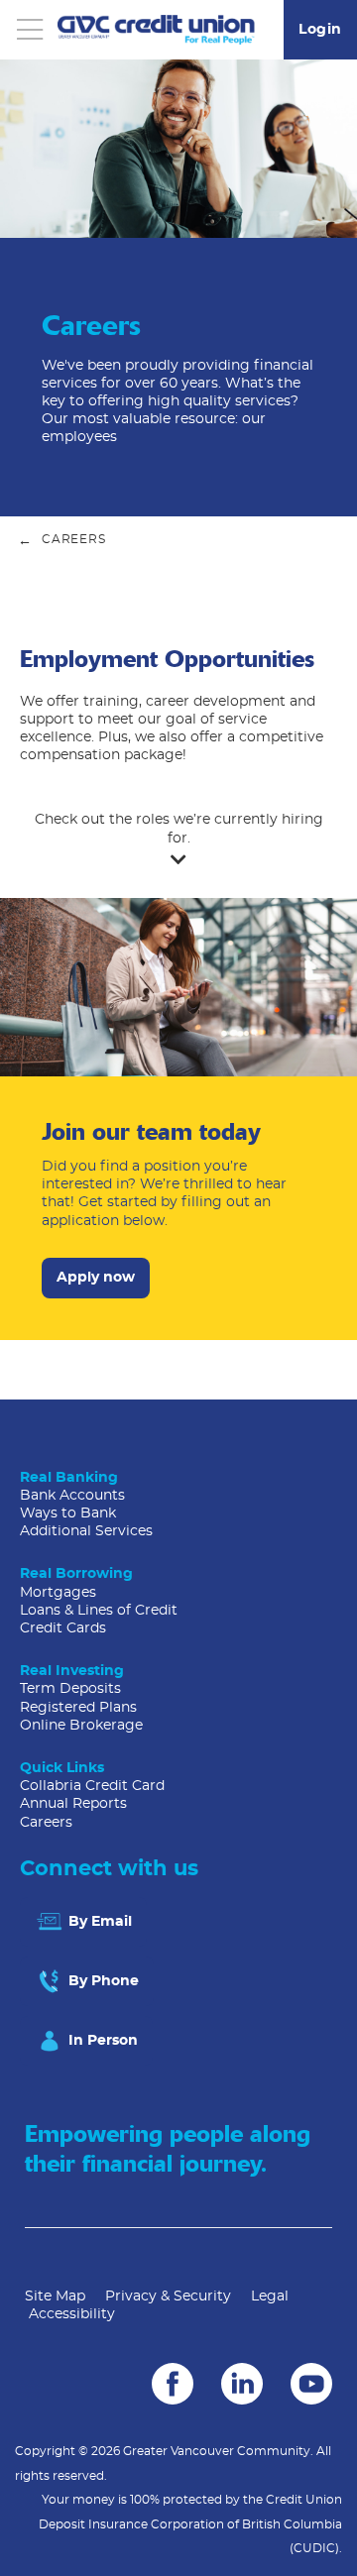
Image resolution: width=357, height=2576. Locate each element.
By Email (98, 1922)
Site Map (55, 2296)
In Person (101, 2041)
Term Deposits (70, 1689)
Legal (270, 2296)
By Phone (102, 1981)
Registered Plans (78, 1708)
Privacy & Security (168, 2296)
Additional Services (86, 1531)
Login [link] (320, 30)
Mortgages (58, 1593)
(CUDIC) (314, 2548)
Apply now (88, 1278)
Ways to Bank (68, 1513)
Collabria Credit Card (92, 1786)
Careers (46, 1823)
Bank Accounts (72, 1496)
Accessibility (72, 2314)
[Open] (30, 30)
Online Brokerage (81, 1726)
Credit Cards (63, 1628)
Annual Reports (73, 1804)
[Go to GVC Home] (157, 30)
